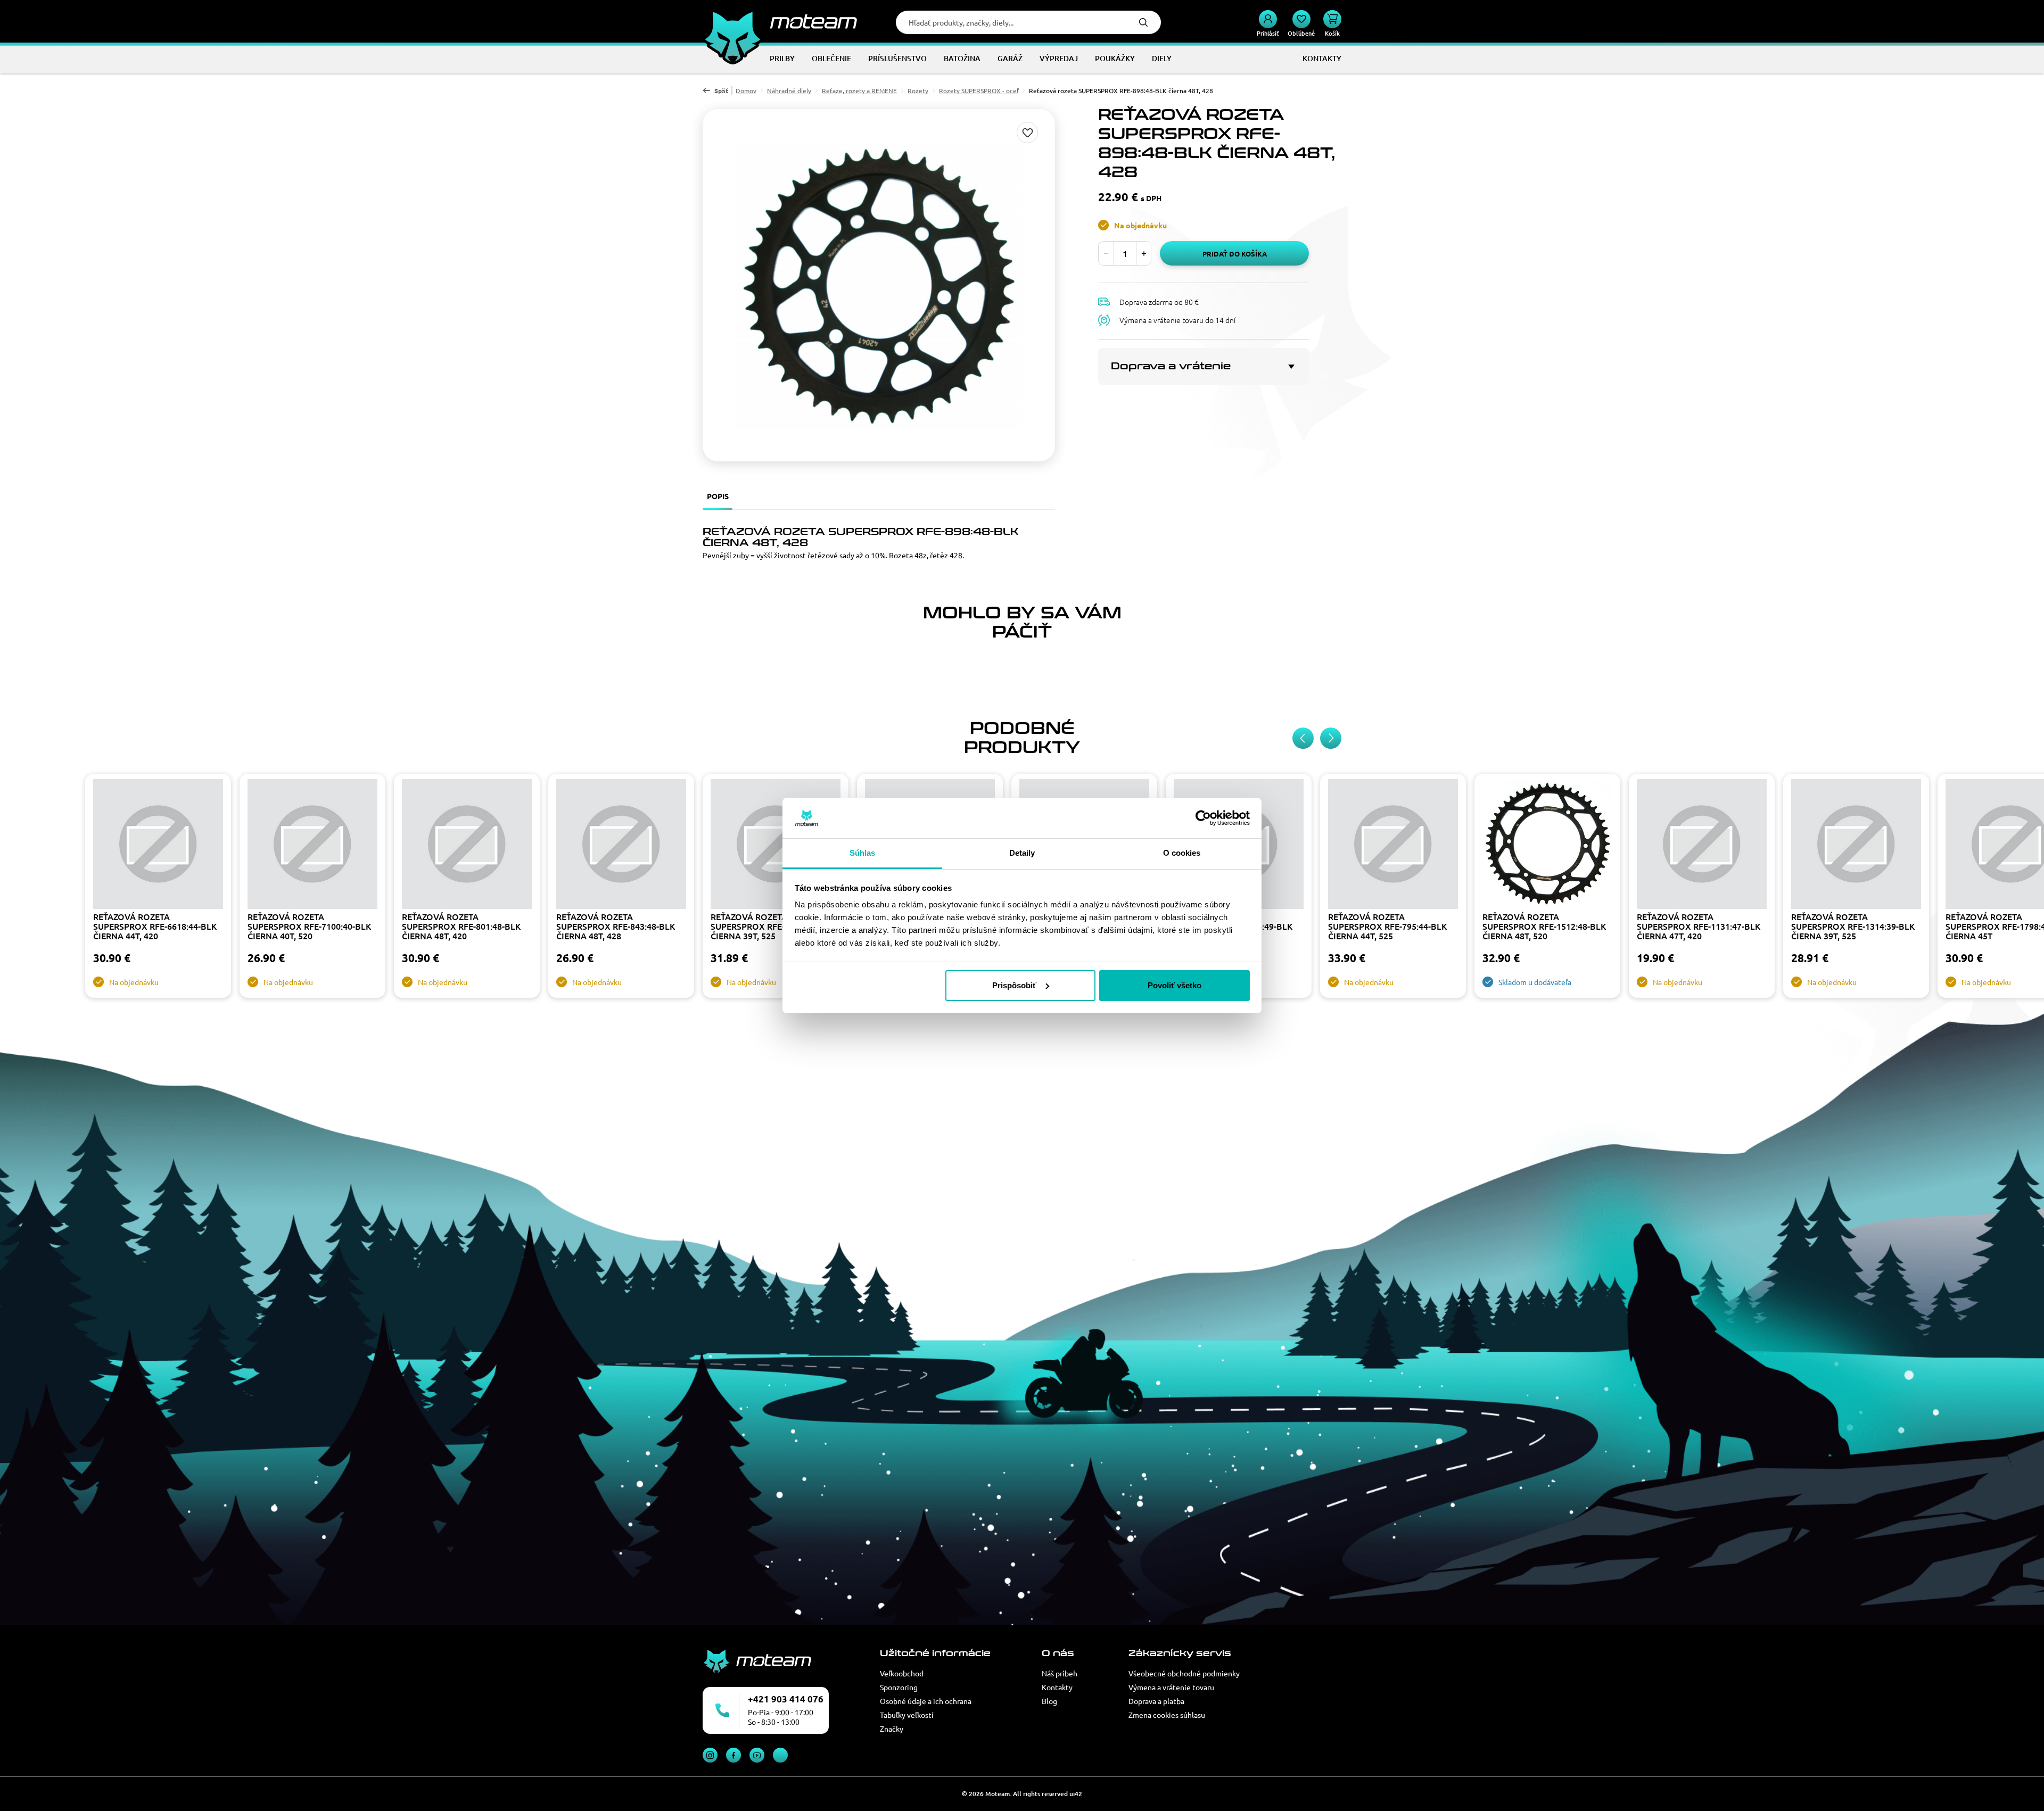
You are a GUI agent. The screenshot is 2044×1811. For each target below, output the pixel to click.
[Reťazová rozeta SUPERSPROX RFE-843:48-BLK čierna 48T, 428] (621, 845)
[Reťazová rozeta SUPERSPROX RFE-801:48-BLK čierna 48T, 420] (467, 845)
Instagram (710, 1755)
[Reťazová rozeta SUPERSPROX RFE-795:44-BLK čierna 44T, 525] (1393, 845)
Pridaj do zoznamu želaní (1027, 133)
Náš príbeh (1060, 1673)
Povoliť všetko (1175, 985)
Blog (1049, 1701)
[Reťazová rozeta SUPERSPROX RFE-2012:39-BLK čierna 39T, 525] (776, 845)
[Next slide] (1331, 738)
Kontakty (1057, 1687)
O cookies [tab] (1182, 853)
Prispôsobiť (1014, 985)
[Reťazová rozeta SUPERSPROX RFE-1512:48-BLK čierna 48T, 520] (1547, 845)
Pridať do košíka (1235, 254)
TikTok (780, 1755)
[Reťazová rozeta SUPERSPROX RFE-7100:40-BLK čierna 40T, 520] (312, 845)
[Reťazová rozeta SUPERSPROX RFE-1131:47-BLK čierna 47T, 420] (1702, 845)
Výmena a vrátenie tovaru (1171, 1687)
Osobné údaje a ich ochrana (926, 1701)
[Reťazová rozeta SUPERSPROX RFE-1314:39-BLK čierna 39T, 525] (1856, 845)
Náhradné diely (789, 90)
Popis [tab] (718, 496)
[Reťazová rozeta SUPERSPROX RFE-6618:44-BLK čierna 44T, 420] (158, 845)
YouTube (757, 1755)
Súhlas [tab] (863, 853)
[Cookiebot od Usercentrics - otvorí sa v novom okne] (1203, 818)
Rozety (918, 90)
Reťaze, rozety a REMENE (859, 90)
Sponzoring (899, 1687)
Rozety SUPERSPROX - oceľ (979, 90)
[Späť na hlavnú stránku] (780, 21)
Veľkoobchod (902, 1673)
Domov (746, 90)
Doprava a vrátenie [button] (1171, 366)
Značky (892, 1729)
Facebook (733, 1755)
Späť (721, 90)
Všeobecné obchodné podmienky (1184, 1673)
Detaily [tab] (1022, 853)
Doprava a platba (1156, 1701)
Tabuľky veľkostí (907, 1715)
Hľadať (1143, 22)
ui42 (1076, 1794)
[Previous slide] (1303, 738)
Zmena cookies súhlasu (1167, 1715)
